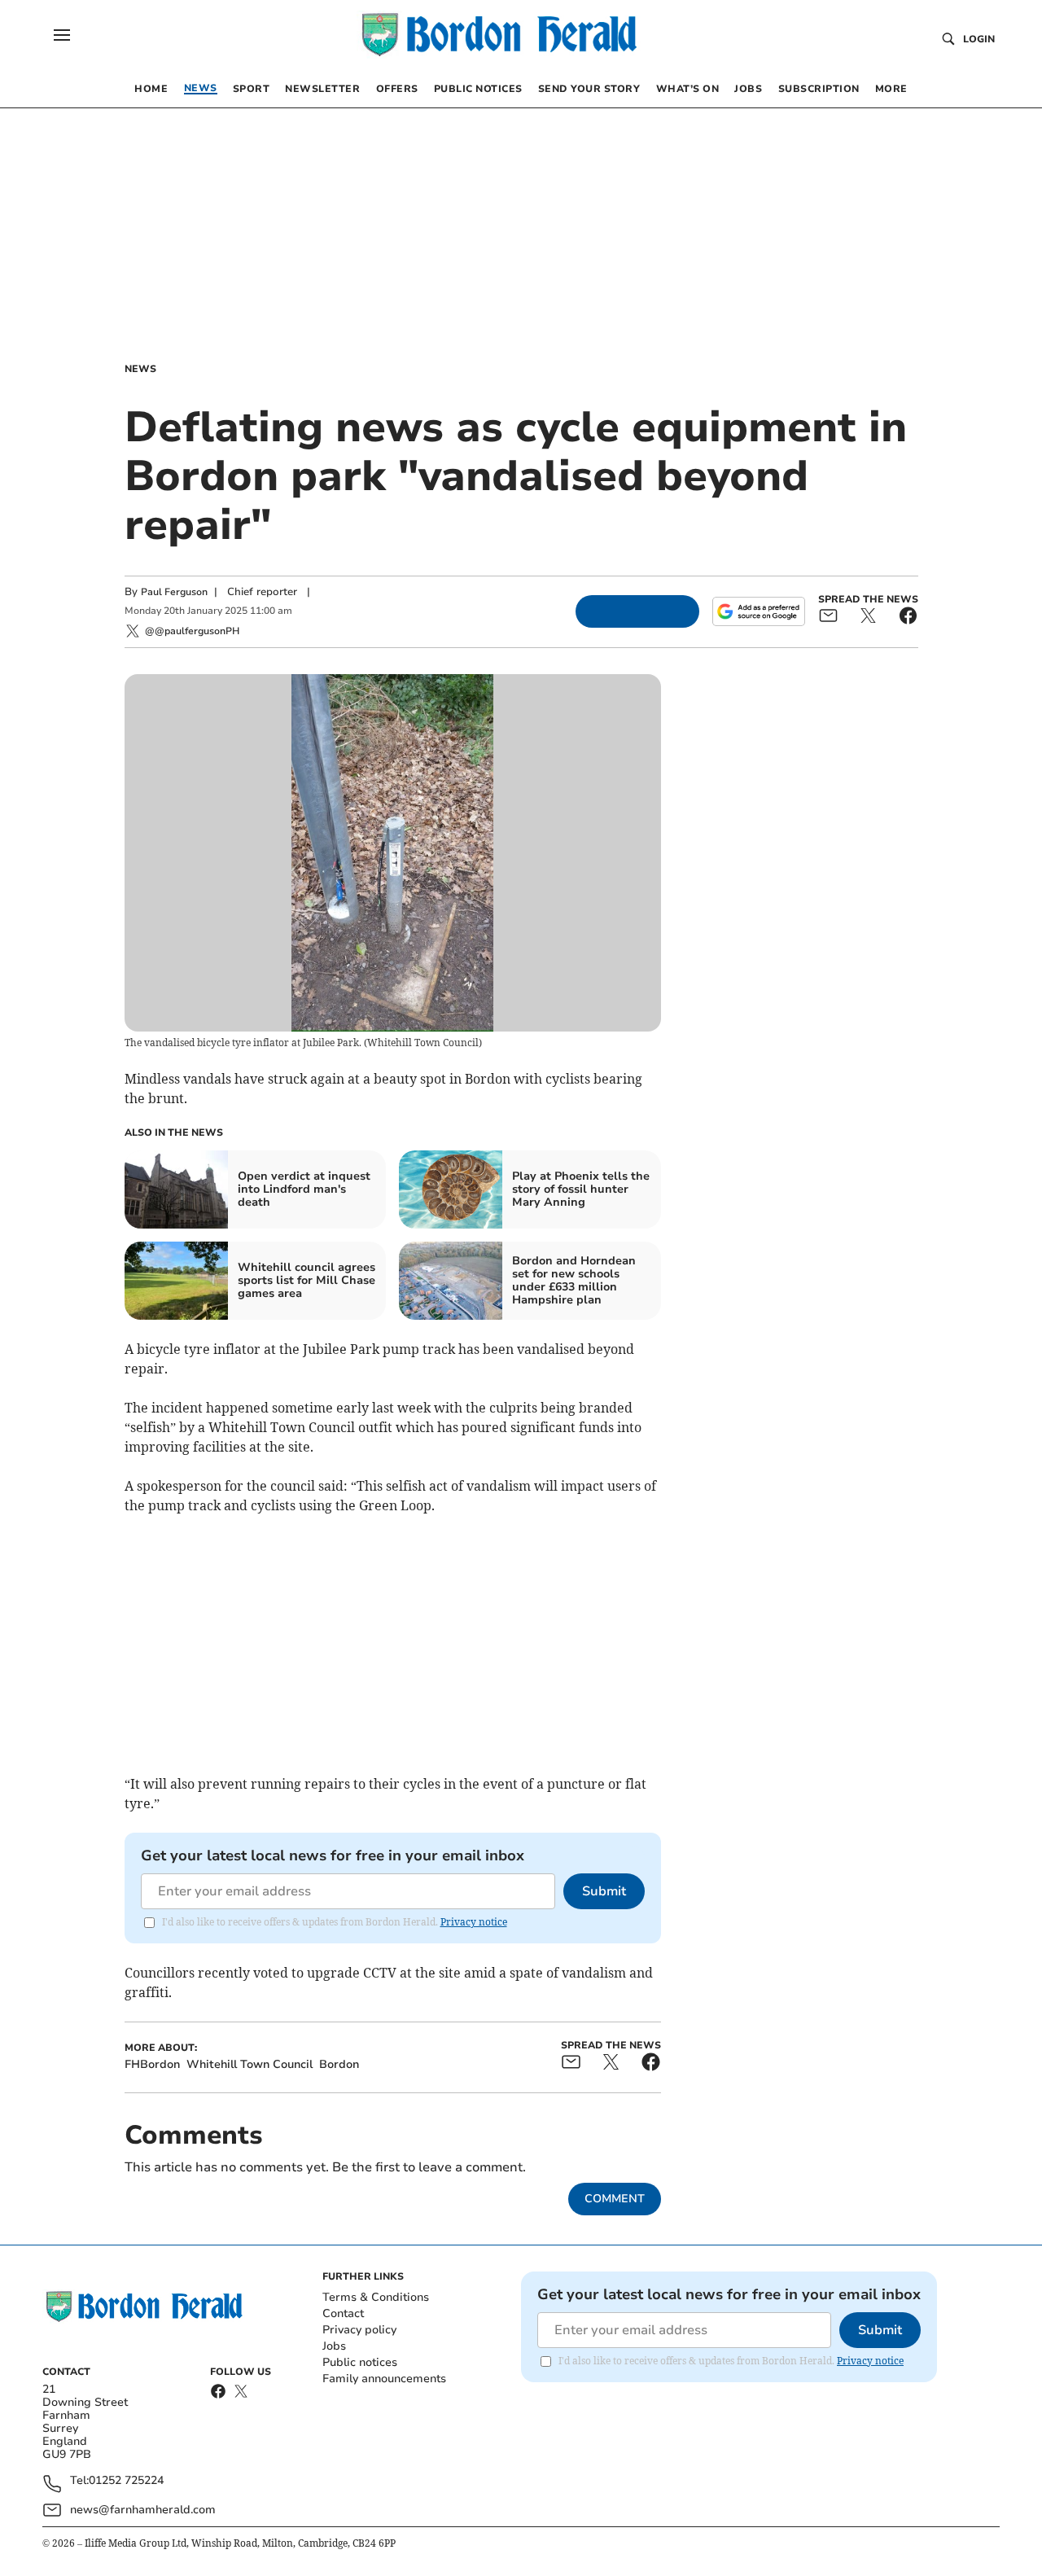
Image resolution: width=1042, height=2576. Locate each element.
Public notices (360, 2362)
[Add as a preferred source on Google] (759, 611)
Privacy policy (359, 2330)
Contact (343, 2313)
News (140, 369)
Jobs (334, 2346)
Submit (604, 1891)
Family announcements (384, 2379)
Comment (615, 2199)
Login (979, 39)
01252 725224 (126, 2481)
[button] (62, 35)
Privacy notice (474, 1922)
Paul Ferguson (174, 592)
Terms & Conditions (376, 2297)
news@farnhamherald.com (143, 2510)
